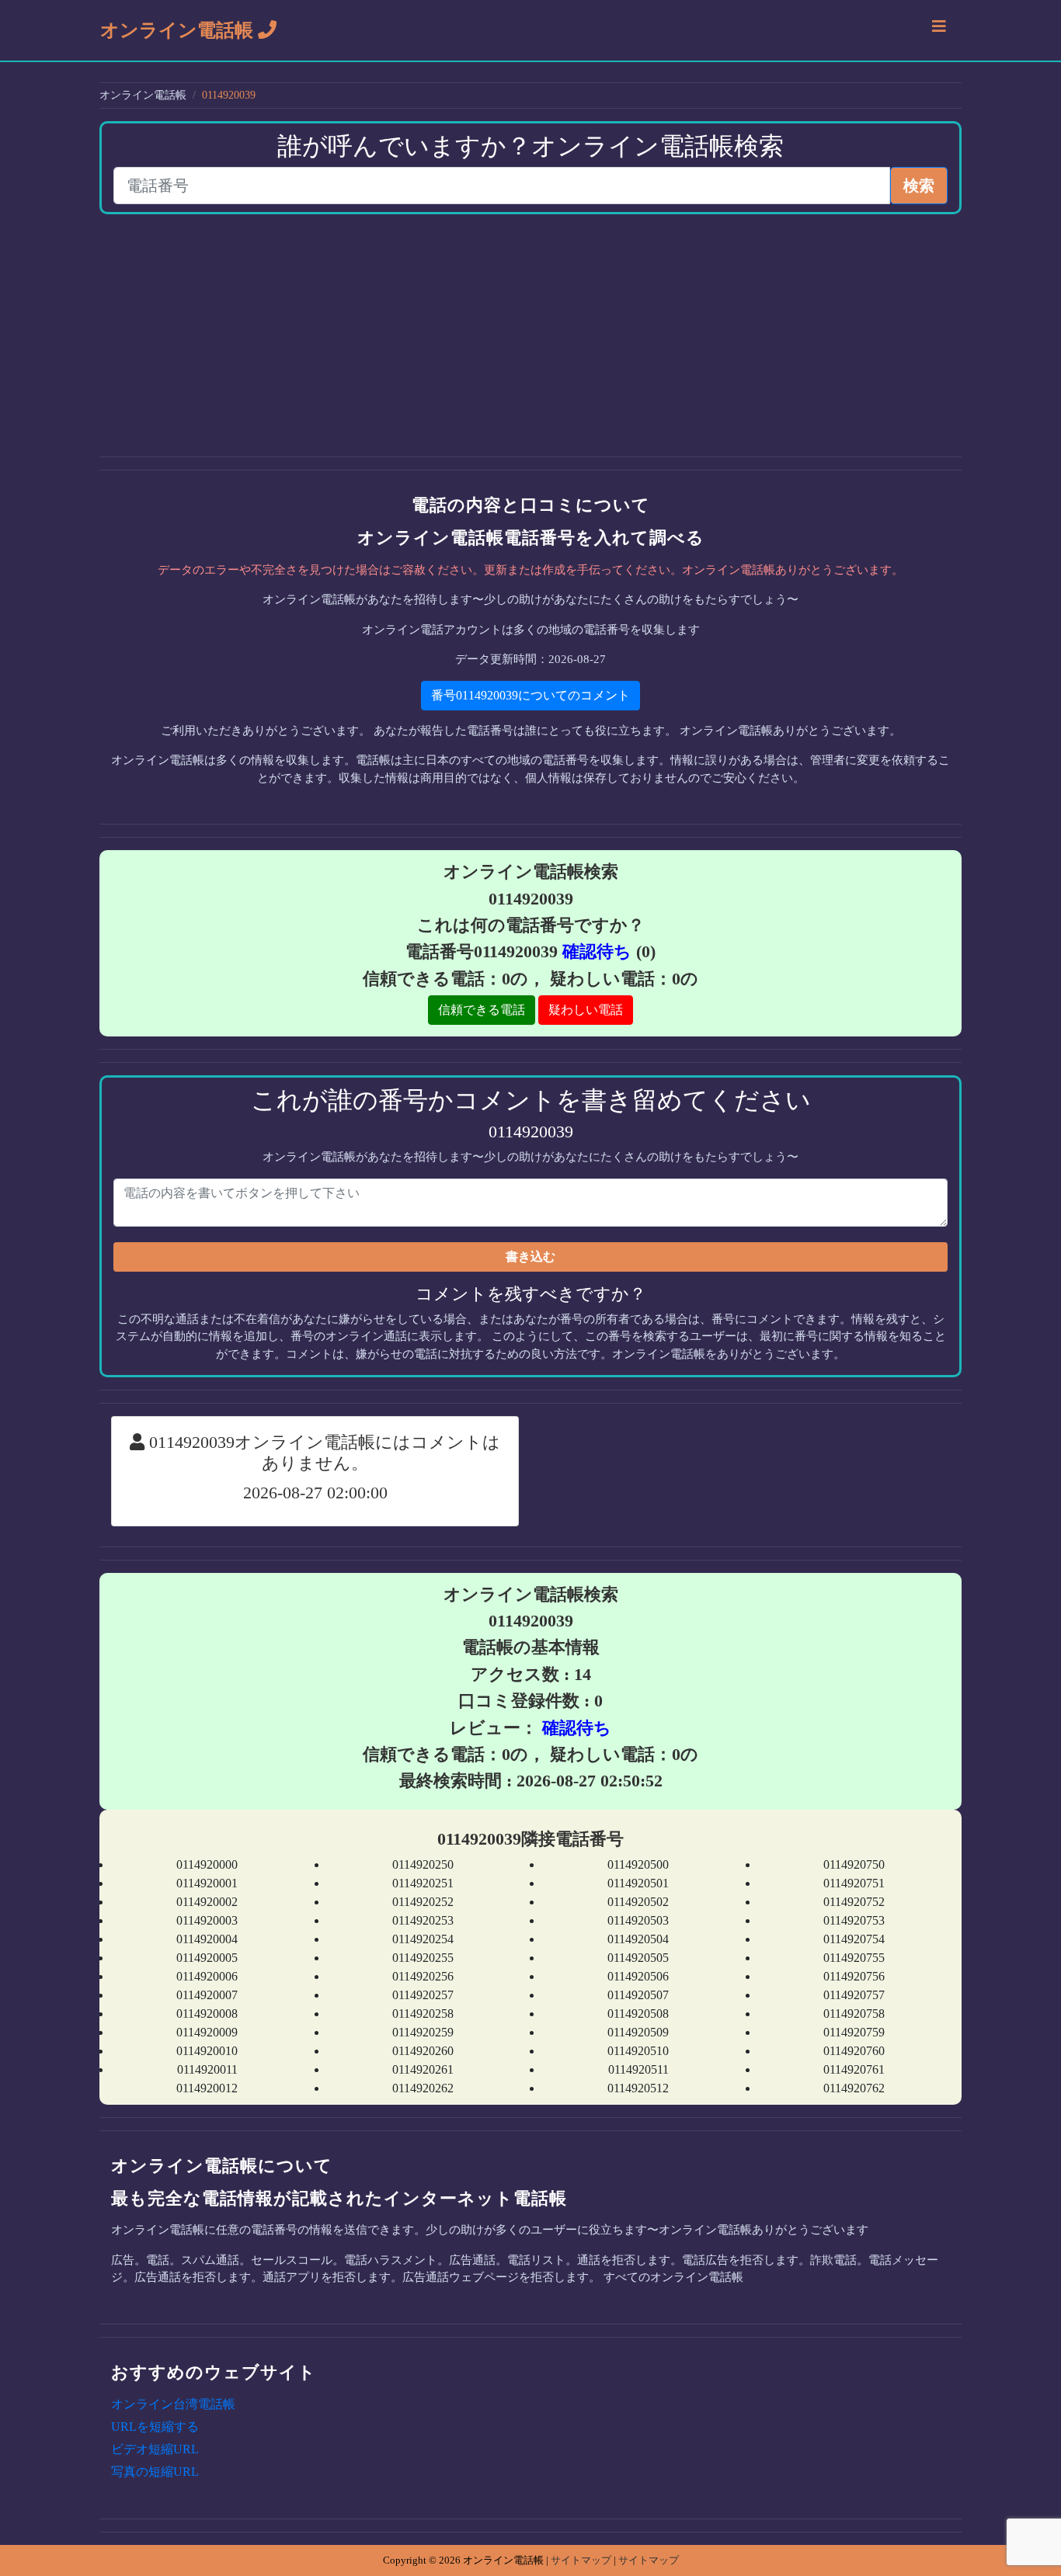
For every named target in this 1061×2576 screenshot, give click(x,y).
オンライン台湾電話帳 (173, 2404)
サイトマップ (581, 2560)
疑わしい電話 (586, 1010)
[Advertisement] (530, 335)
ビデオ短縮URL (155, 2449)
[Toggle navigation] (939, 30)
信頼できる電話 (482, 1010)
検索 (919, 186)
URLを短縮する (155, 2427)
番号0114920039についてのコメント (530, 695)
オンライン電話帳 (179, 30)
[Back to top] (1033, 2498)
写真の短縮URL (155, 2472)
